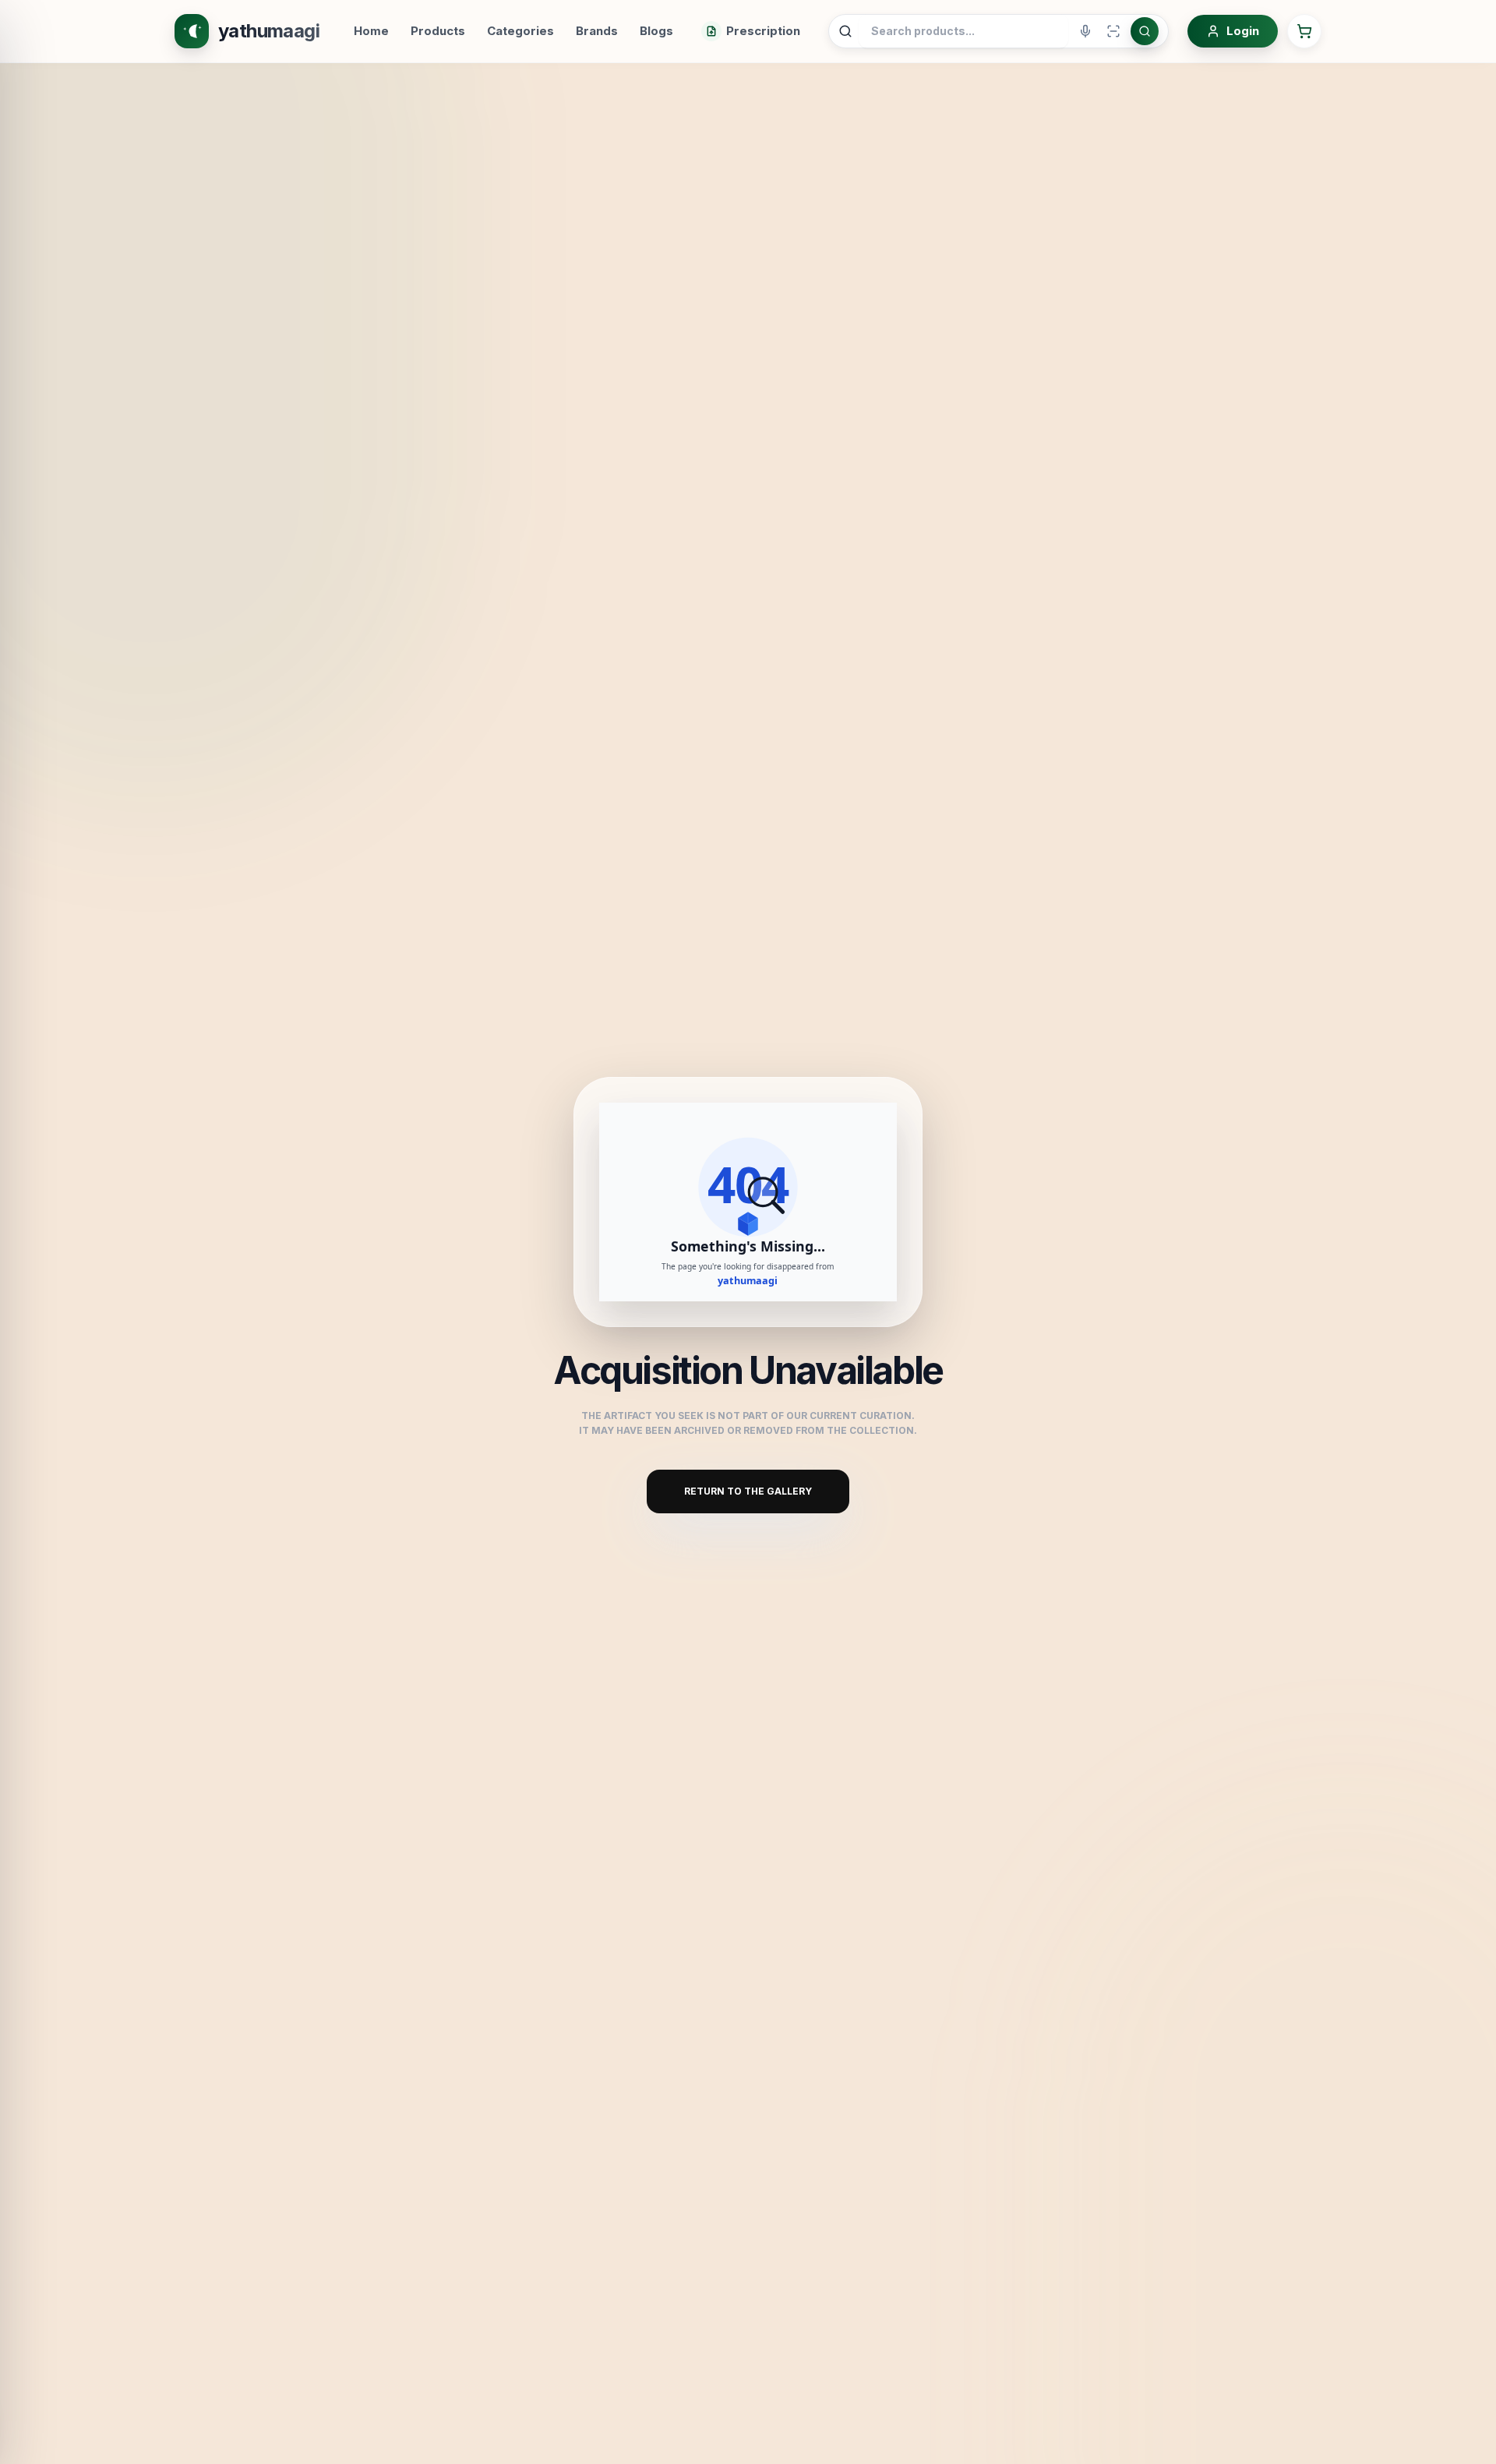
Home (371, 31)
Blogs (656, 31)
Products (438, 31)
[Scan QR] (1113, 31)
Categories (520, 31)
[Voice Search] (1085, 31)
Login (1243, 31)
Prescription (763, 31)
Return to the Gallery (748, 1491)
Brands (597, 31)
